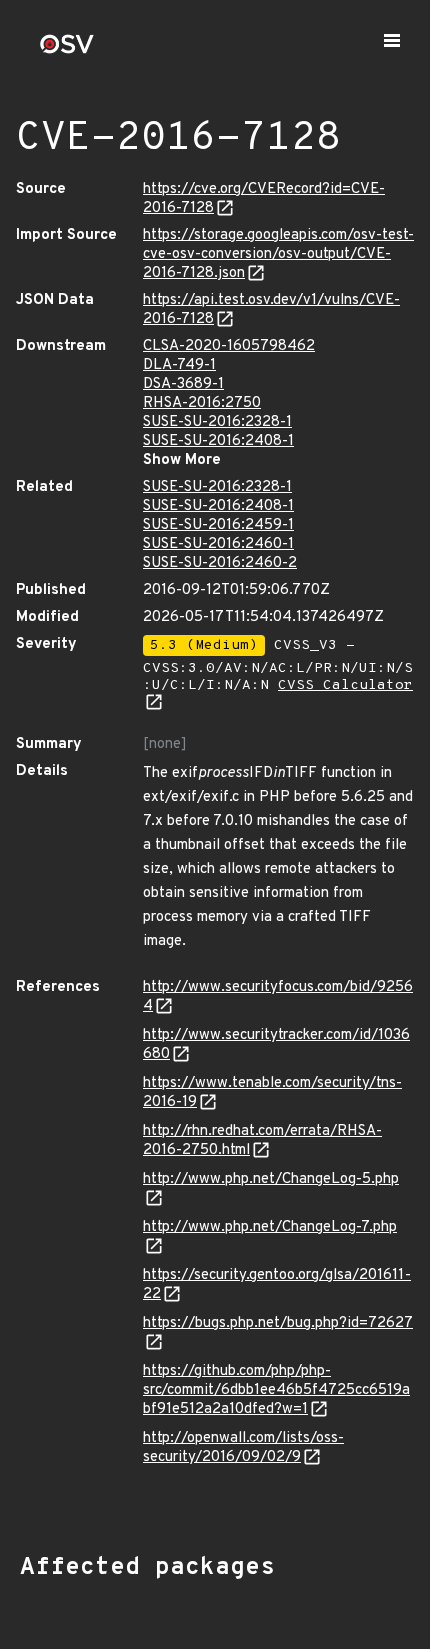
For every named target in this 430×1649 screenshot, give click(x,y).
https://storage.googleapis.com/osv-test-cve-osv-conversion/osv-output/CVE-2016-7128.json (278, 254)
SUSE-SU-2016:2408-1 (218, 441)
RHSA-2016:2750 (202, 403)
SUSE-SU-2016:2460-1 (218, 544)
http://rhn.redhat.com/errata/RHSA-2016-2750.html (262, 1141)
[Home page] (67, 50)
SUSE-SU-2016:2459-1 (218, 525)
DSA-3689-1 (183, 384)
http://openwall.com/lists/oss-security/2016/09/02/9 (243, 1448)
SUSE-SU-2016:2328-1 (217, 422)
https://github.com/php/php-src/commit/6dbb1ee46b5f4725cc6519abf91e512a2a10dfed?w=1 (276, 1390)
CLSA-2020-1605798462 (229, 346)
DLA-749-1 (179, 365)
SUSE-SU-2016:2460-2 (220, 563)
